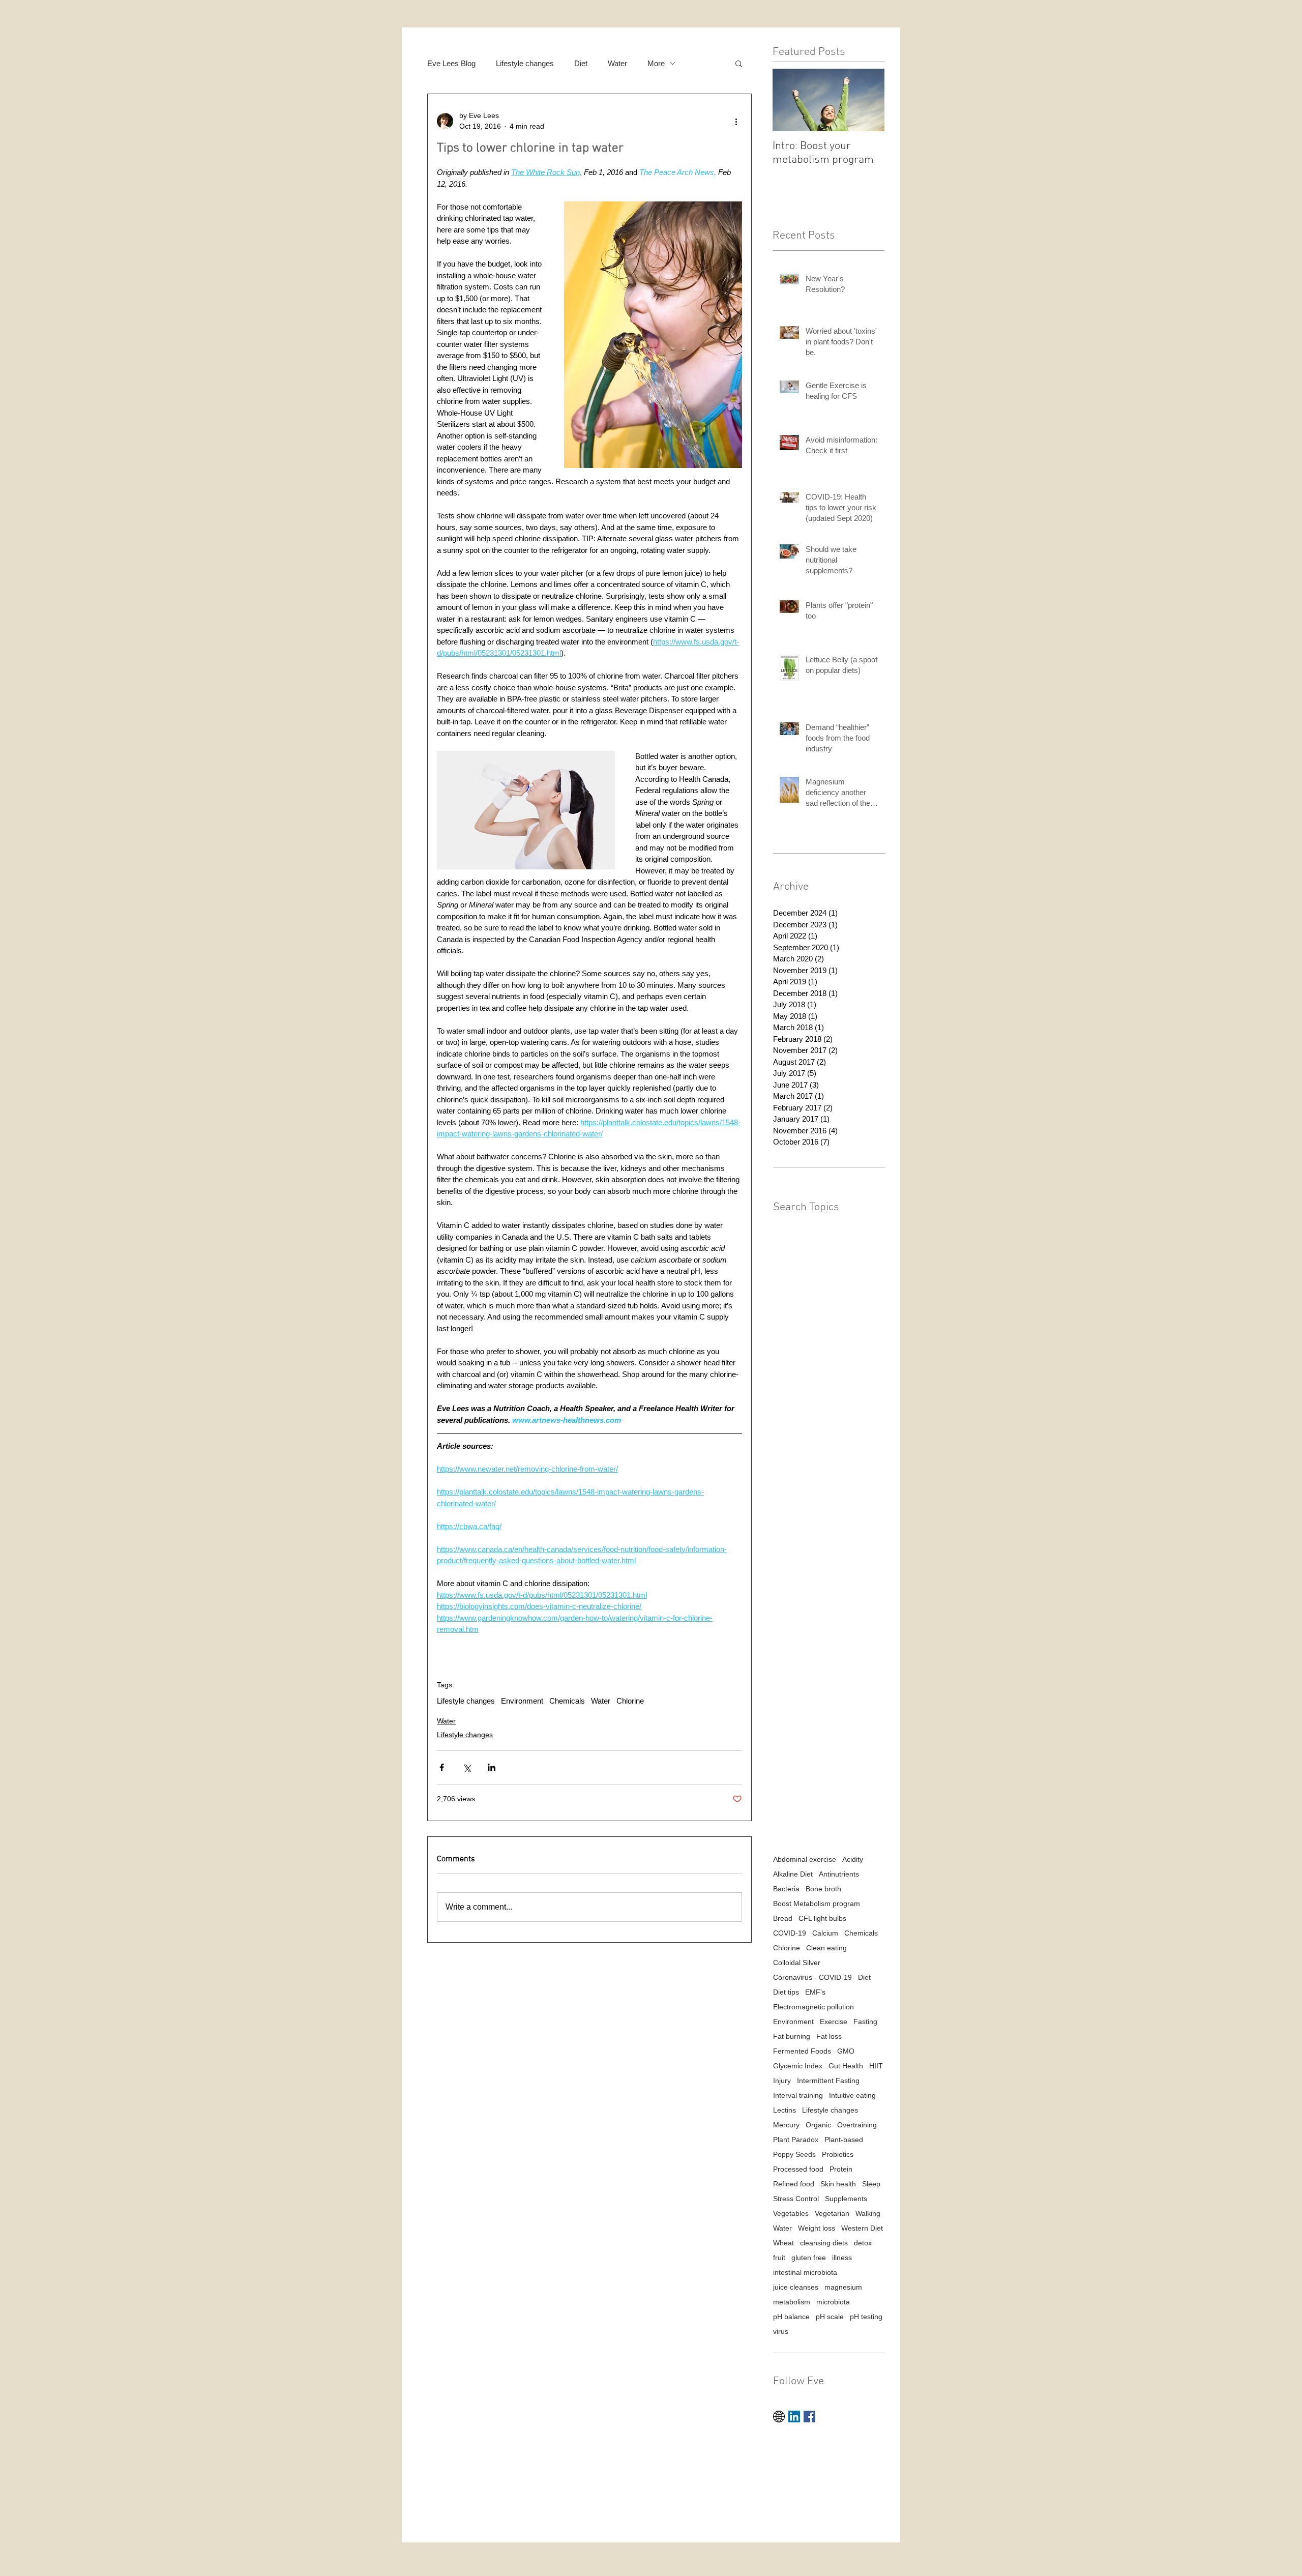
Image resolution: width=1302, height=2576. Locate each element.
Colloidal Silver (797, 1963)
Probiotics (838, 2154)
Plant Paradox (796, 2140)
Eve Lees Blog (451, 63)
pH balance (791, 2317)
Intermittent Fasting (828, 2081)
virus (781, 2331)
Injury (782, 2081)
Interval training (798, 2095)
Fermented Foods (802, 2051)
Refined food (794, 2184)
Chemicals (567, 1701)
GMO (846, 2051)
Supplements (846, 2199)
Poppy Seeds (794, 2154)
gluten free (809, 2258)
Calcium (825, 1933)
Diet (581, 63)
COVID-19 (790, 1933)
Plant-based (844, 2140)
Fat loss (829, 2036)
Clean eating (826, 1948)
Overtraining (857, 2125)
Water (617, 63)
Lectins (785, 2110)
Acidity (853, 1859)
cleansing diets (824, 2243)
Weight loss (817, 2228)
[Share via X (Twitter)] (467, 1767)
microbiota (833, 2302)
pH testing (866, 2317)
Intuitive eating (852, 2095)
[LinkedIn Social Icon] (794, 2417)
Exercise (834, 2022)
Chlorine (630, 1701)
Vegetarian (832, 2213)
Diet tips (786, 1992)
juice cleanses (796, 2287)
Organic (818, 2125)
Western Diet (862, 2228)
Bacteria (786, 1889)
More (656, 63)
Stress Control (796, 2199)
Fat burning (792, 2036)
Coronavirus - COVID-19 (812, 1977)
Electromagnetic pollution (813, 2007)
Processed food (798, 2169)
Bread (783, 1918)
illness (842, 2258)
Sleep (871, 2184)
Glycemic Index (798, 2066)
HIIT (876, 2066)
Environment (522, 1701)
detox (863, 2243)
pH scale (830, 2317)
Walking (868, 2213)
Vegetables (791, 2213)
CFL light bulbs (822, 1918)
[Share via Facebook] (442, 1767)
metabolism (792, 2302)
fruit (779, 2258)
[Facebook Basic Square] (809, 2417)
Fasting (865, 2022)
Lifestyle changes (525, 63)
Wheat (783, 2243)
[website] (779, 2417)
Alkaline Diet (793, 1874)
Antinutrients (839, 1874)
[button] (739, 63)
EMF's (815, 1992)
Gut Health (846, 2066)
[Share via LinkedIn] (492, 1767)
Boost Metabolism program (817, 1904)
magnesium (843, 2287)
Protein (841, 2169)
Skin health (838, 2184)
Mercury (786, 2125)
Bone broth (823, 1889)
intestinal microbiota (805, 2272)
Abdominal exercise (805, 1859)
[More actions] (736, 121)
